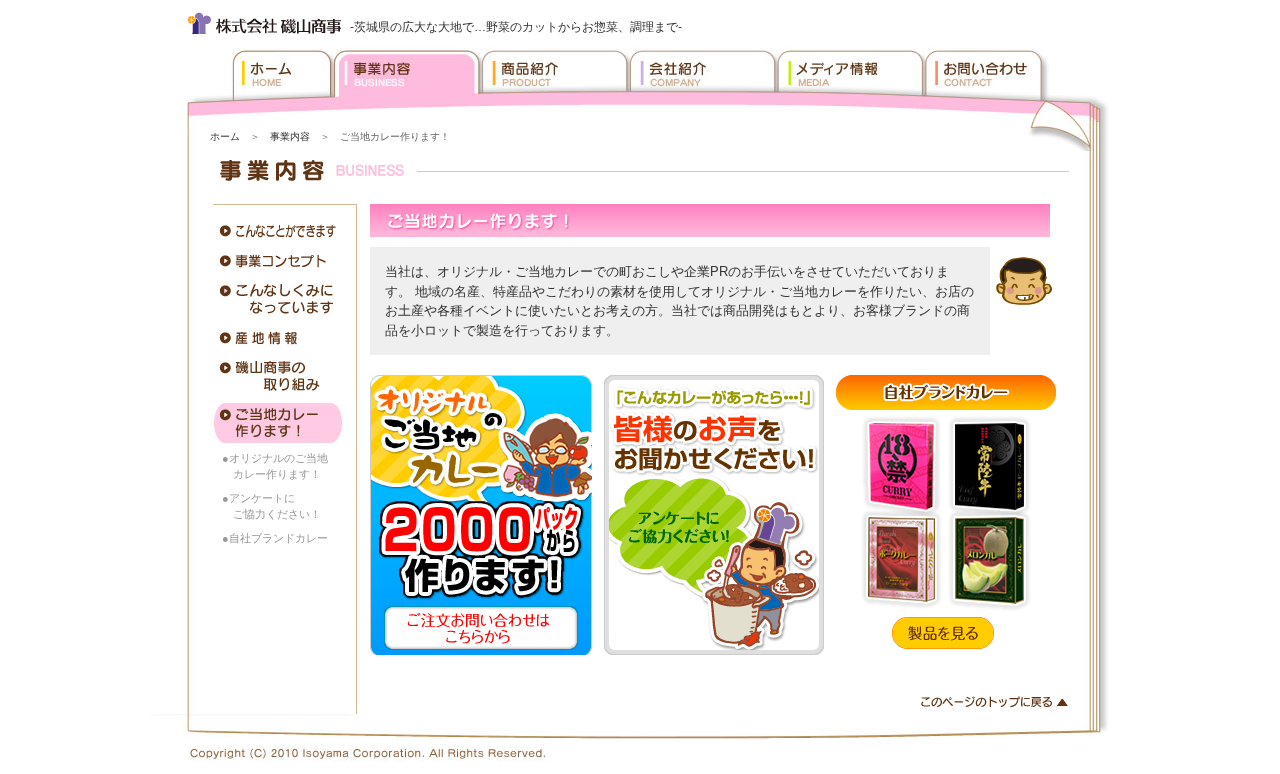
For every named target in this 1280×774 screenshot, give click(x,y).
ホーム (225, 136)
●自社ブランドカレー (275, 538)
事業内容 (290, 136)
